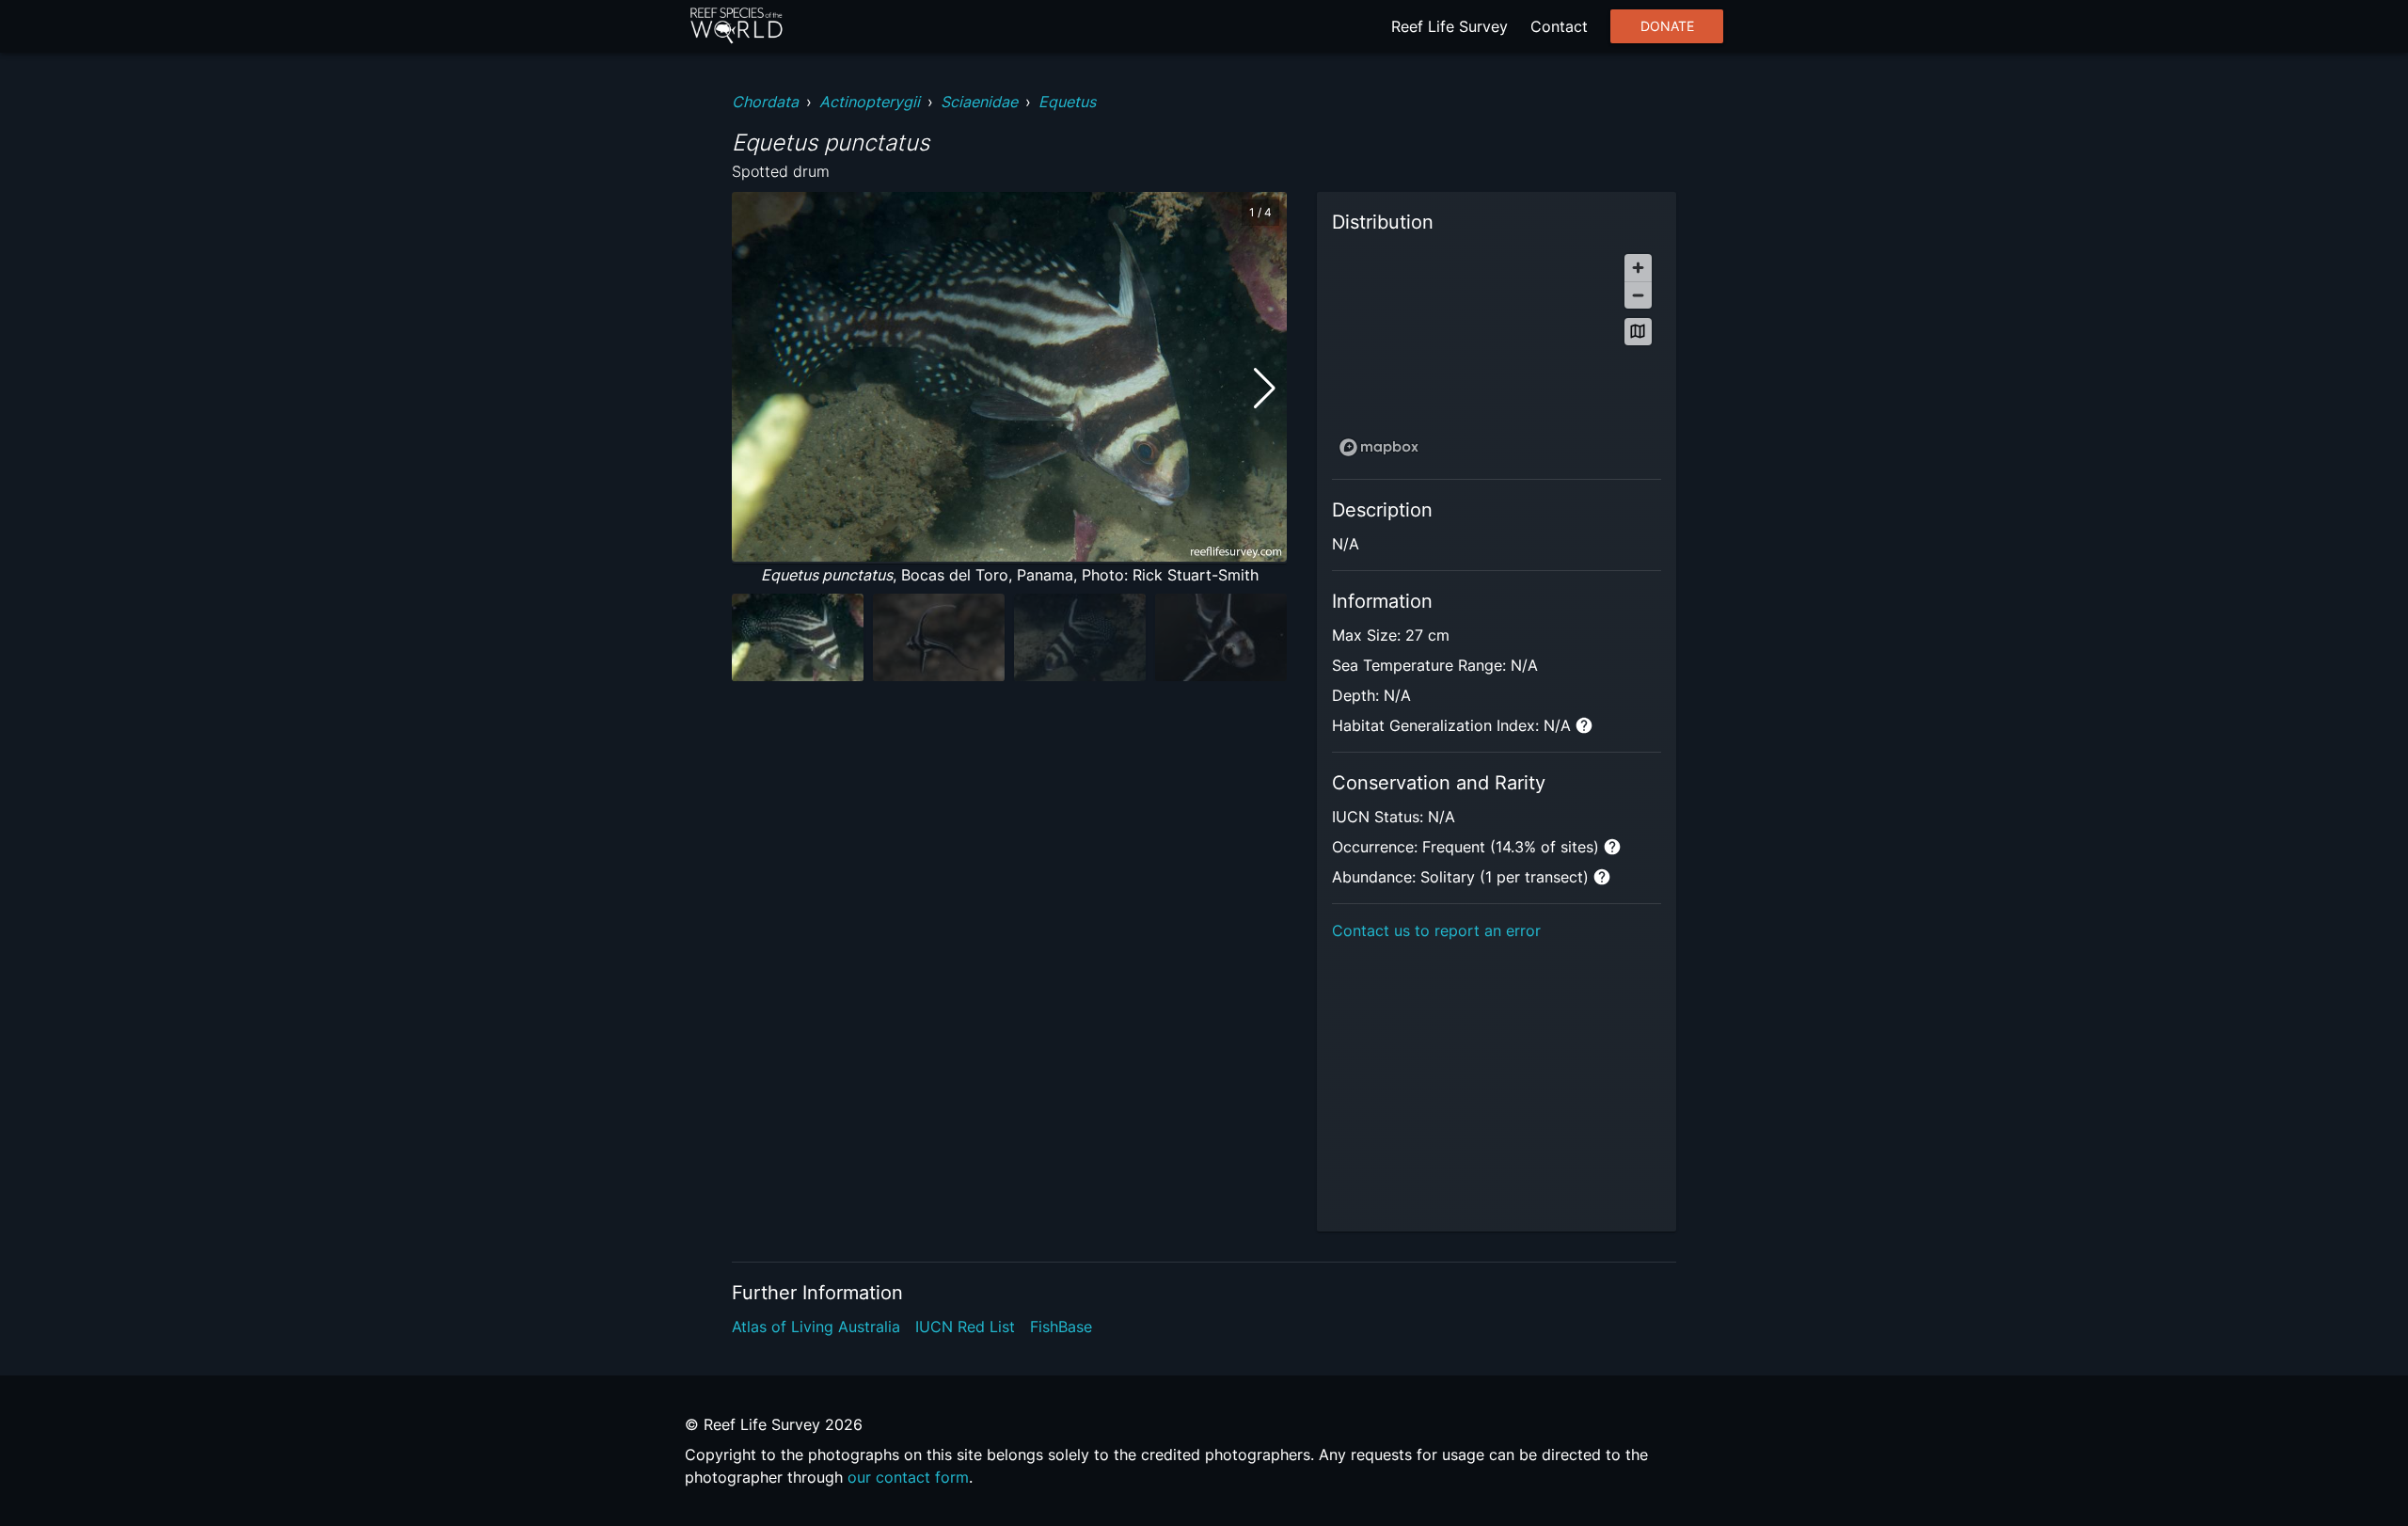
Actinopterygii (870, 102)
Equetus (1067, 102)
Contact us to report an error (1436, 930)
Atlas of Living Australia (816, 1327)
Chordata (765, 102)
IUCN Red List (965, 1327)
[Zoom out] (1638, 295)
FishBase (1061, 1327)
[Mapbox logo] (1379, 447)
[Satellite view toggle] (1638, 332)
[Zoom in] (1638, 268)
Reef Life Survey (1450, 26)
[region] (1497, 354)
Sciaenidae (979, 102)
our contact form (908, 1477)
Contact (1559, 26)
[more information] (1584, 725)
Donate (1667, 26)
